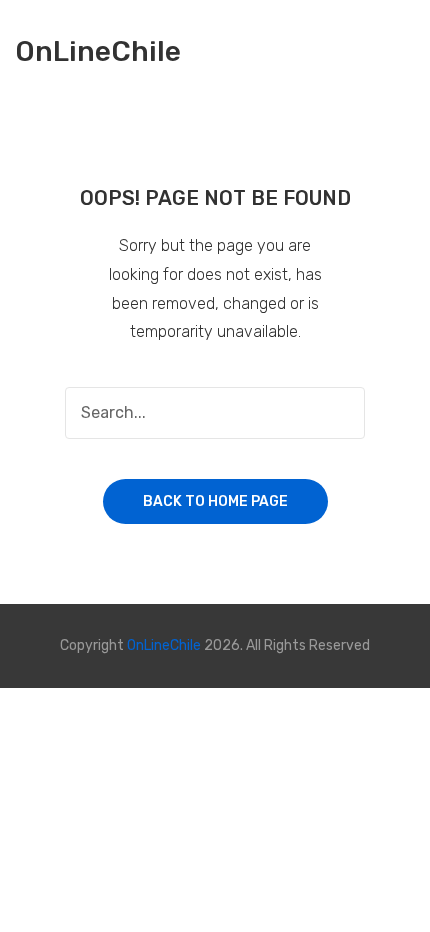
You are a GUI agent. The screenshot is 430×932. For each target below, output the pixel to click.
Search (339, 413)
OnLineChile (98, 52)
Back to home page (215, 501)
